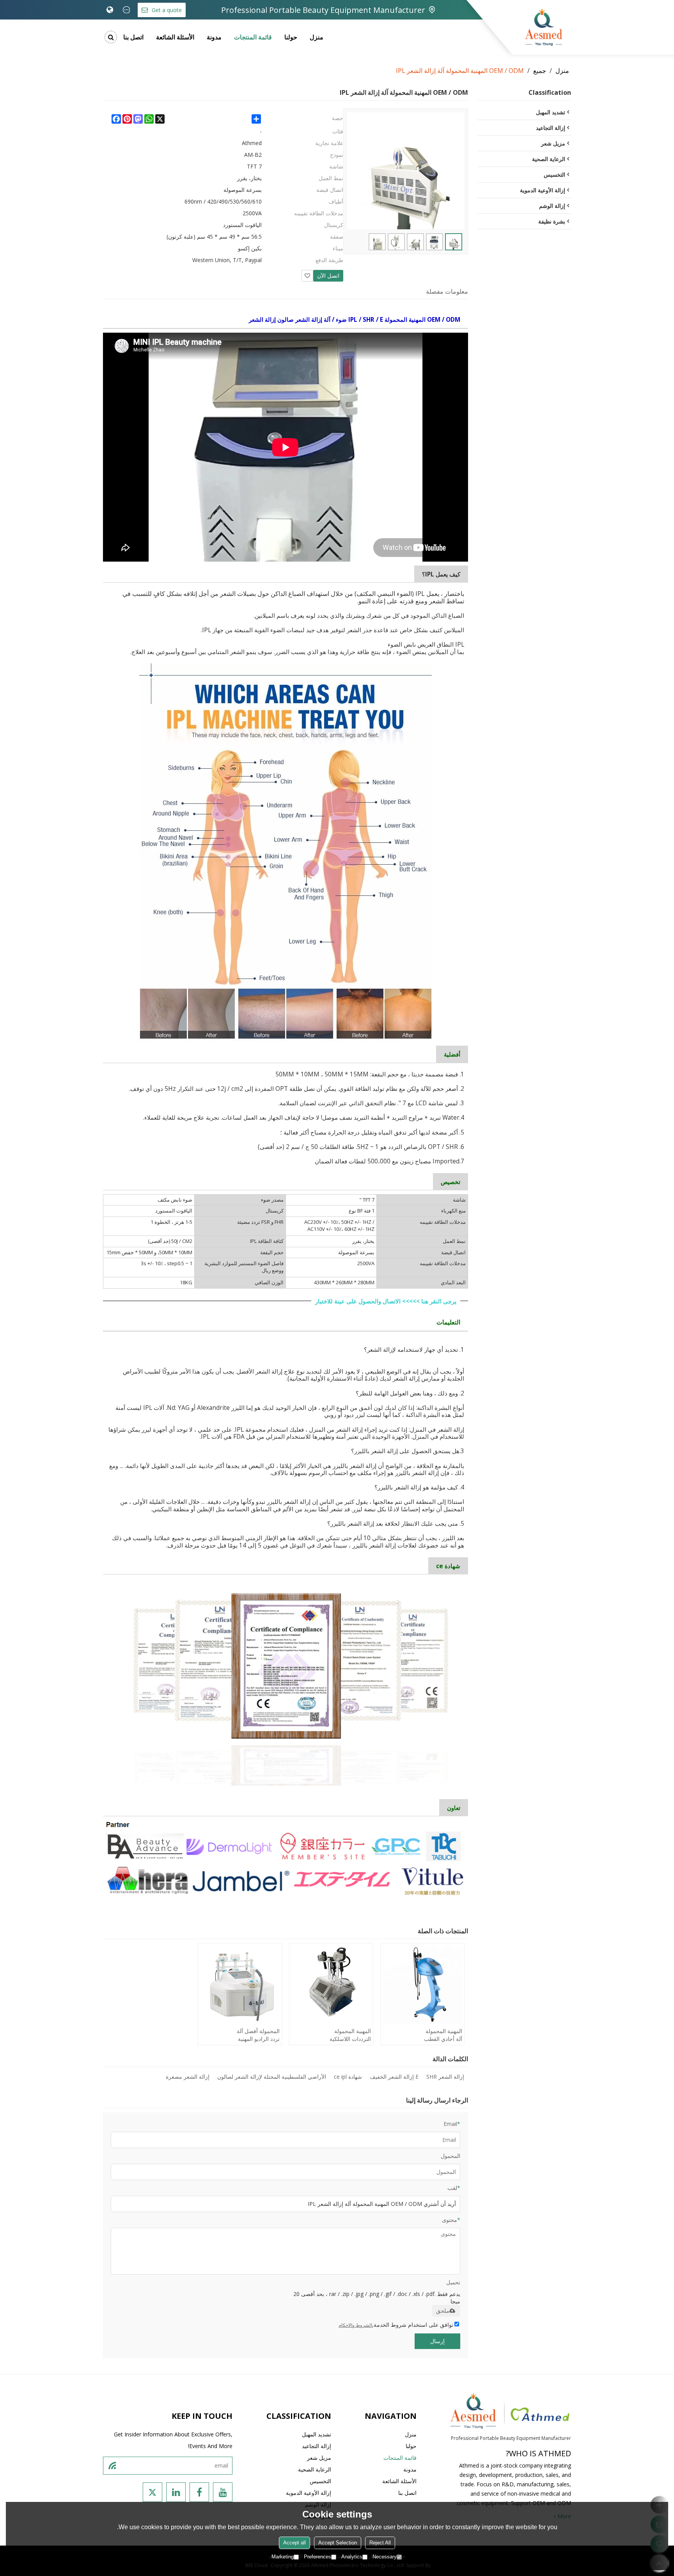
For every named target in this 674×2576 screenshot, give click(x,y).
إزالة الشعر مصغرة (188, 2077)
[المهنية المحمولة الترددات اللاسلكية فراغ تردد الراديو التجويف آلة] (331, 1984)
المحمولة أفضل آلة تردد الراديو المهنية (258, 2035)
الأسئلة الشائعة (175, 37)
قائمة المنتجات (253, 37)
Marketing (283, 2557)
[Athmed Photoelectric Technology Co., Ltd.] (544, 27)
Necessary (385, 2557)
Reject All (380, 2543)
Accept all (294, 2543)
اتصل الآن (328, 276)
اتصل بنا (133, 37)
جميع (540, 71)
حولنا (291, 37)
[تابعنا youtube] (223, 2492)
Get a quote (167, 10)
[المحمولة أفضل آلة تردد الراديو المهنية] (240, 1984)
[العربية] (110, 10)
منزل (317, 37)
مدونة (214, 37)
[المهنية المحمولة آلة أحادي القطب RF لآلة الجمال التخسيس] (422, 1984)
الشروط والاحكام (355, 2325)
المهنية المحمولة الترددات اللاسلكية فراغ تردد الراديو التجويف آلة (350, 2035)
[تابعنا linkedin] (176, 2492)
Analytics (352, 2557)
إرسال (437, 2341)
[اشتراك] (112, 2466)
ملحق (443, 2311)
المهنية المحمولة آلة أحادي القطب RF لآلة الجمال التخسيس (443, 2035)
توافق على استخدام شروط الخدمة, (396, 2325)
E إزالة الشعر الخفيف (394, 2077)
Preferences (317, 2557)
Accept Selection (338, 2543)
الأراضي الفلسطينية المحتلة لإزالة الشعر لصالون (272, 2077)
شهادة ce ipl (348, 2077)
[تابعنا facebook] (199, 2492)
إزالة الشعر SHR (445, 2077)
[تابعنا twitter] (153, 2492)
